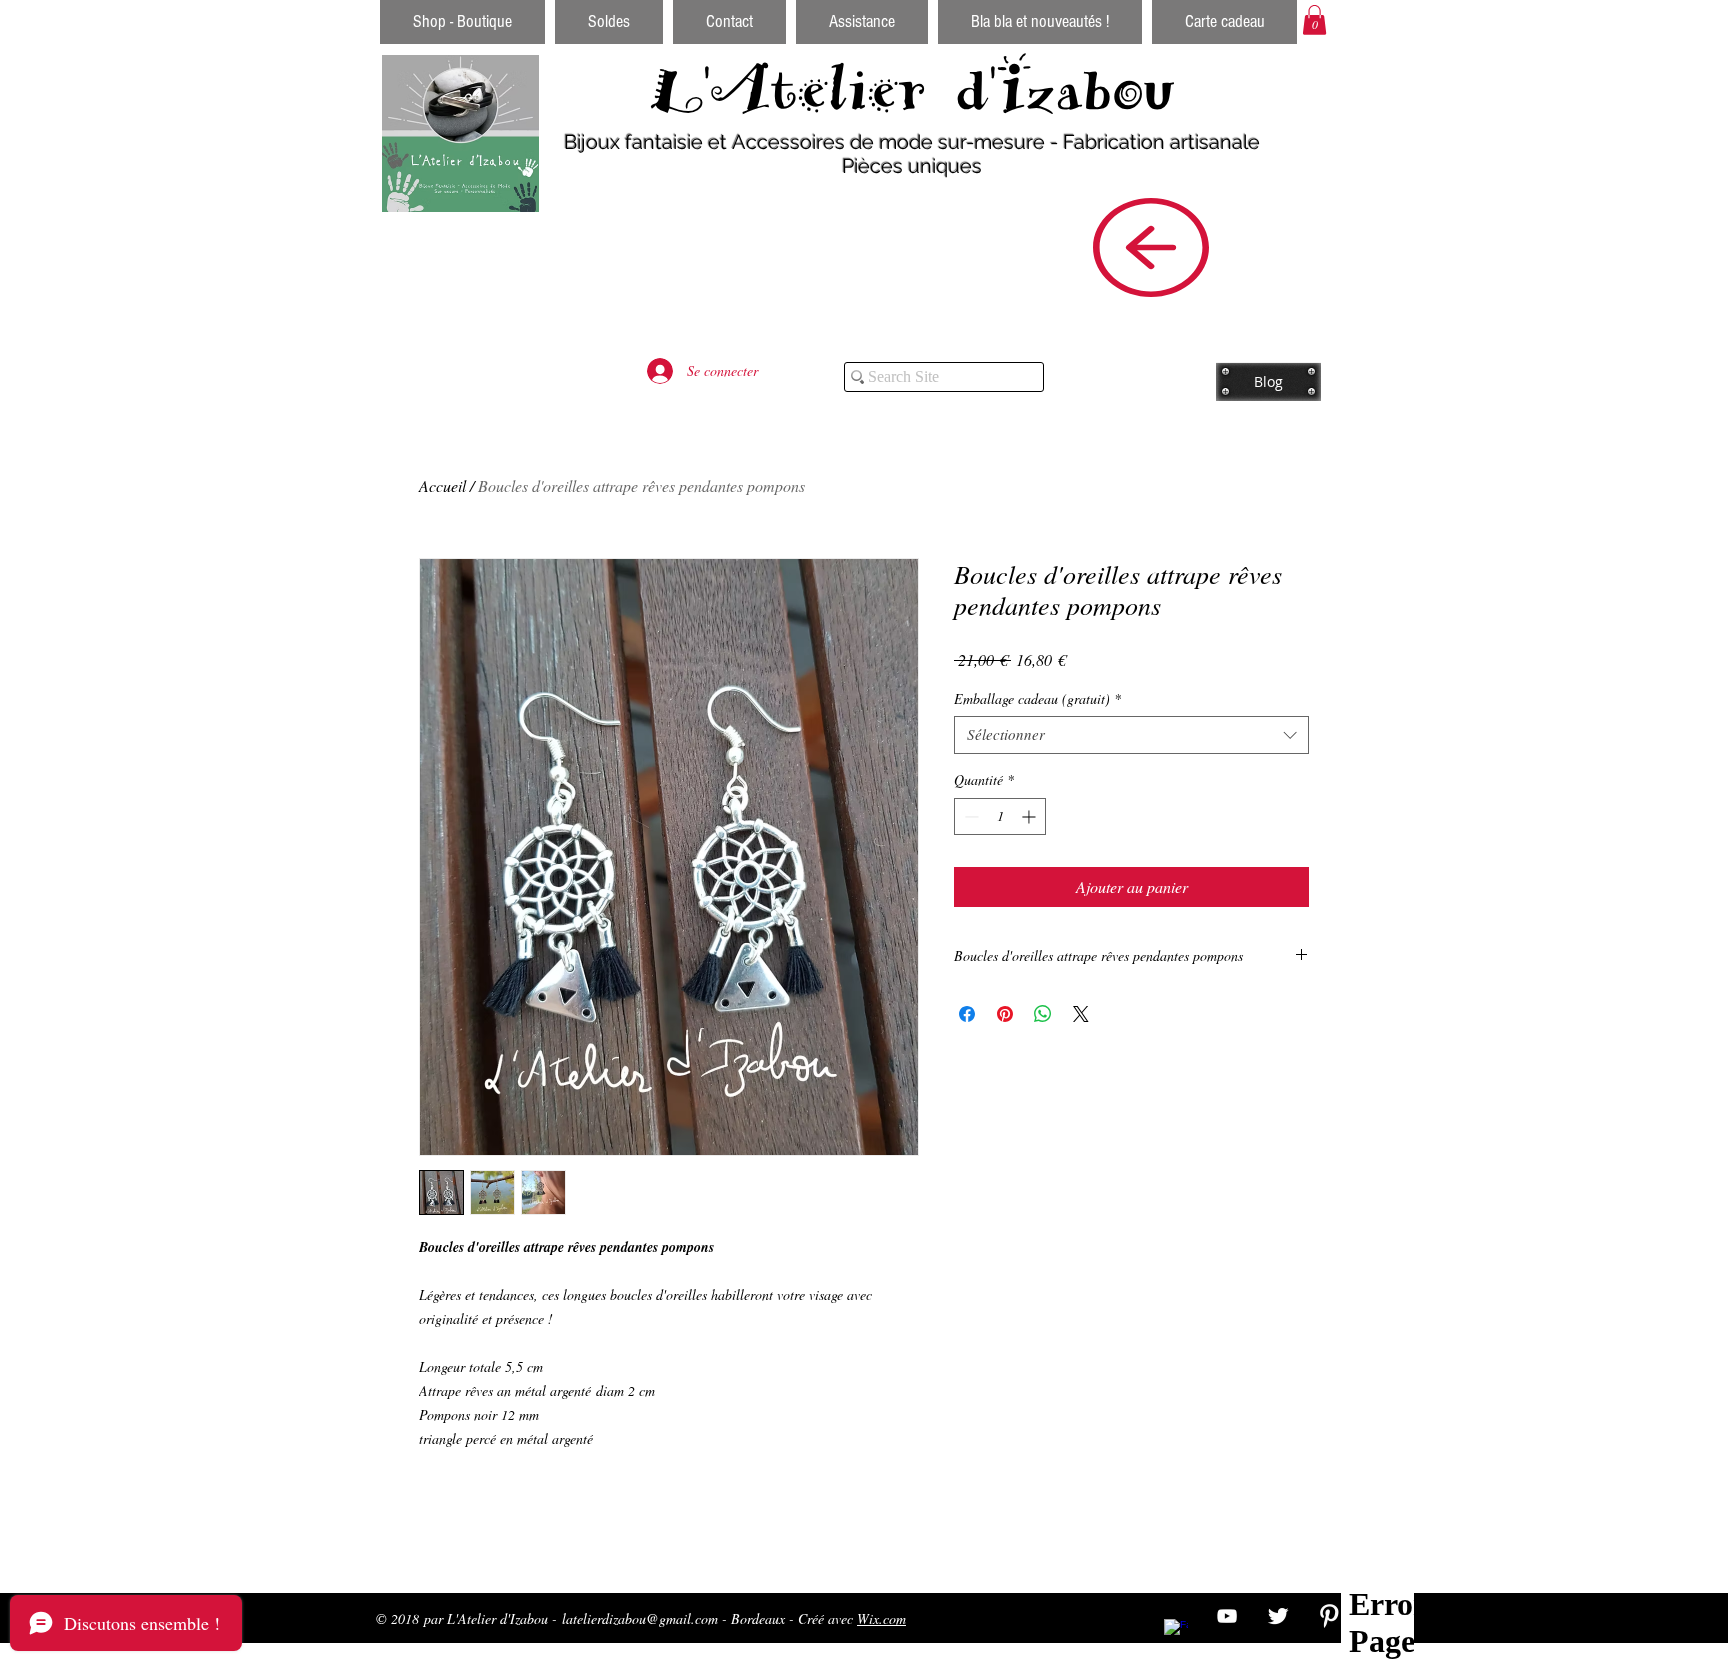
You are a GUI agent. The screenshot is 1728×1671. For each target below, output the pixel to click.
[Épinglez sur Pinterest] (1005, 1014)
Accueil (442, 485)
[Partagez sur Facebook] (967, 1014)
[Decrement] (969, 816)
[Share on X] (1081, 1014)
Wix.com (881, 1618)
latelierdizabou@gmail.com (640, 1618)
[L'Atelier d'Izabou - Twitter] (1278, 1616)
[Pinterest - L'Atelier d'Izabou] (1329, 1616)
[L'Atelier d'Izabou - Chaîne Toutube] (1227, 1616)
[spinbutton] (1000, 816)
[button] (1314, 20)
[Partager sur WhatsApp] (1043, 1014)
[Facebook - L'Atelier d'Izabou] (1176, 1631)
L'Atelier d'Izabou (912, 89)
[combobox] (1131, 735)
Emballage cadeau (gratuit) (1037, 699)
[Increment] (1030, 816)
